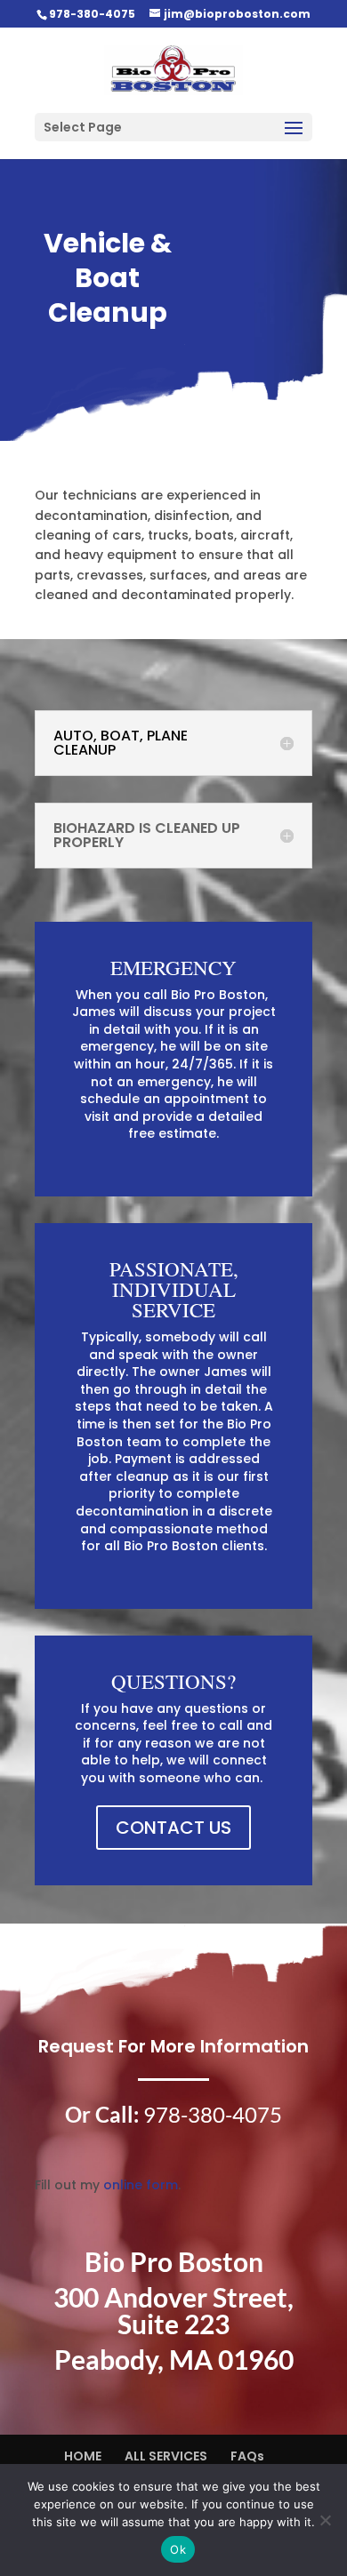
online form (141, 2185)
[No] (325, 2520)
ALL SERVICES (166, 2456)
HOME (83, 2456)
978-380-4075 (92, 14)
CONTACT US (173, 1828)
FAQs (247, 2456)
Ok (178, 2549)
